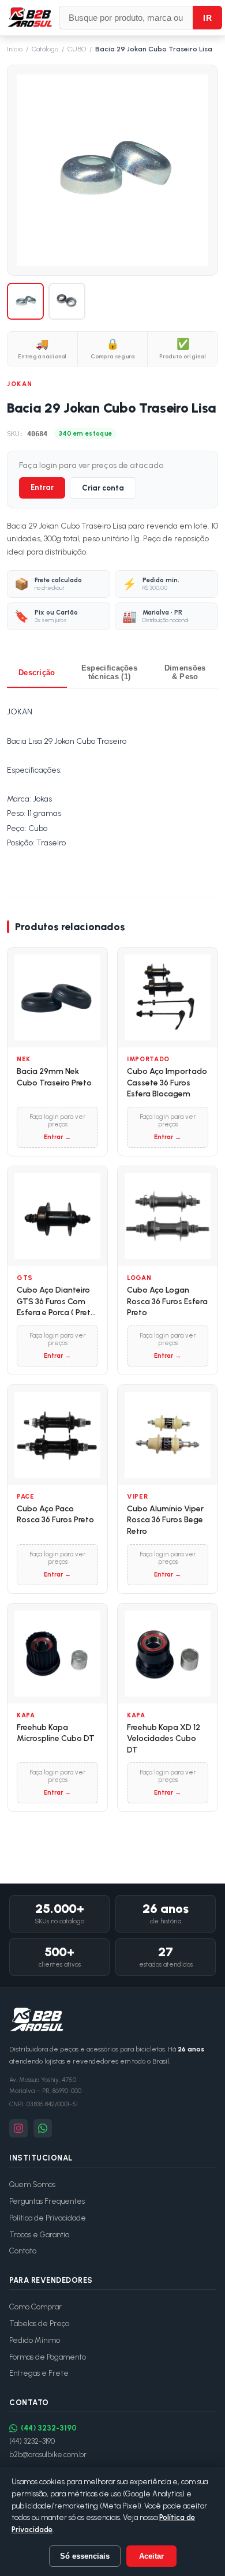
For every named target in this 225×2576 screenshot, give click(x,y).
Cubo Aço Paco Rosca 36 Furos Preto (55, 1514)
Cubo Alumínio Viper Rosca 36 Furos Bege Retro (165, 1520)
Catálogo (45, 49)
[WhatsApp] (43, 2128)
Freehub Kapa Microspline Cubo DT (56, 1733)
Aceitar (151, 2556)
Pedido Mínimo (35, 2340)
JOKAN (20, 384)
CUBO (77, 49)
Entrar (42, 487)
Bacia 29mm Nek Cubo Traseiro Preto (54, 1077)
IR (207, 18)
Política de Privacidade (48, 2218)
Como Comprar (35, 2307)
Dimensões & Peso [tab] (185, 672)
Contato (23, 2251)
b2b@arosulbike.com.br (48, 2455)
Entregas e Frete (39, 2373)
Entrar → (57, 1137)
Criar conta (103, 488)
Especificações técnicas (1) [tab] (109, 672)
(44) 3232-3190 (49, 2428)
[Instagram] (18, 2128)
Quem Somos (32, 2184)
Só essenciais (85, 2556)
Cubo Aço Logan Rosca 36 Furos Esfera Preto (167, 1301)
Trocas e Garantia (39, 2235)
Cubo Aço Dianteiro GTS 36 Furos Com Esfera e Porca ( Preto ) (56, 1302)
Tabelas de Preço (39, 2324)
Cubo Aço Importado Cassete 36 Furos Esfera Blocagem (167, 1083)
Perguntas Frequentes (47, 2201)
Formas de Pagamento (48, 2357)
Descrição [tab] (37, 673)
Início (15, 49)
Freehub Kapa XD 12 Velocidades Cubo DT (164, 1739)
